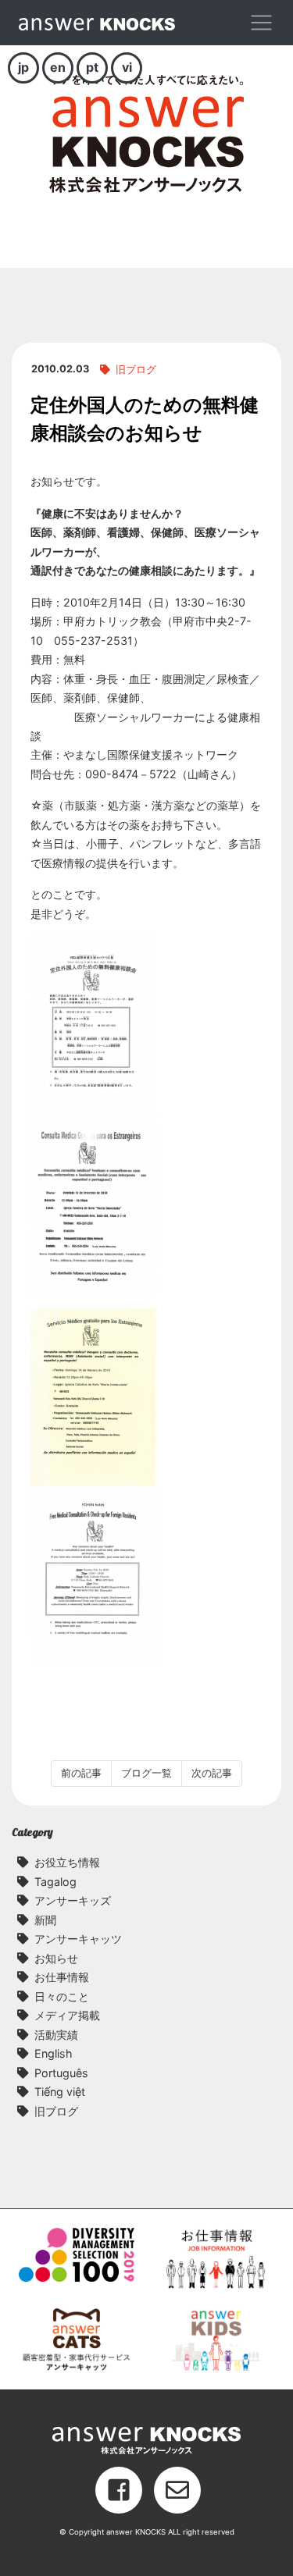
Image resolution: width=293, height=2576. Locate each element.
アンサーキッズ (73, 1900)
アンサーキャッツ (78, 1939)
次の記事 (212, 1773)
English (54, 2053)
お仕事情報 (62, 1977)
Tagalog (55, 1882)
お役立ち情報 (67, 1862)
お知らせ (56, 1958)
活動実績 (56, 2035)
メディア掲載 (67, 2015)
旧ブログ (136, 370)
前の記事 (81, 1773)
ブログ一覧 (146, 1773)
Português (61, 2073)
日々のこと (62, 1996)
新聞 (45, 1920)
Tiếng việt (60, 2092)
